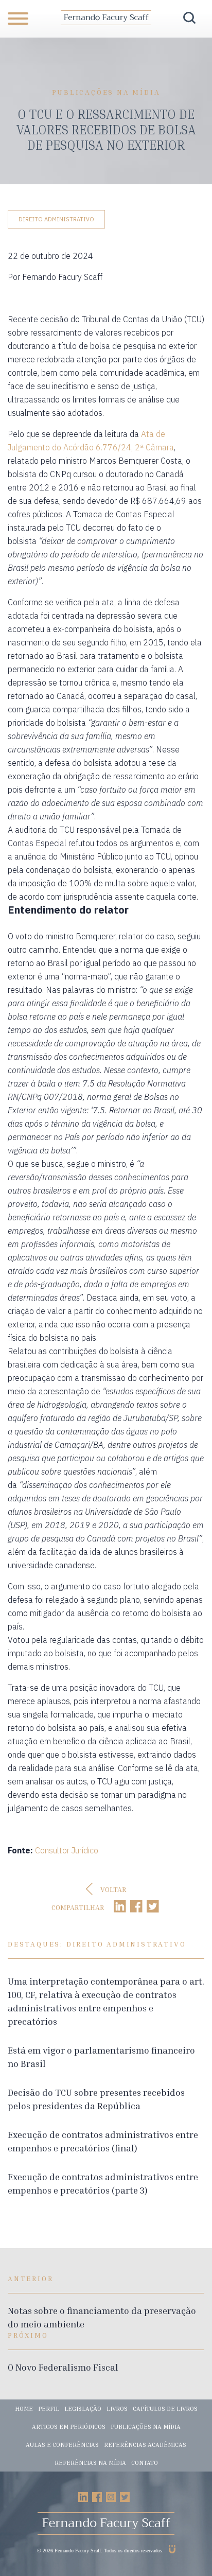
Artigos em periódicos (69, 2426)
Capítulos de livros (165, 2408)
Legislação (83, 2408)
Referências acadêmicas (145, 2444)
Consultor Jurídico (67, 1850)
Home (24, 2408)
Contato (145, 2463)
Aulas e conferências (62, 2444)
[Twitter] (153, 1907)
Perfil (49, 2408)
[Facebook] (136, 1907)
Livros (117, 2408)
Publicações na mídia (146, 2426)
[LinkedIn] (120, 1907)
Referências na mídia (90, 2463)
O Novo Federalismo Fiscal (63, 2367)
